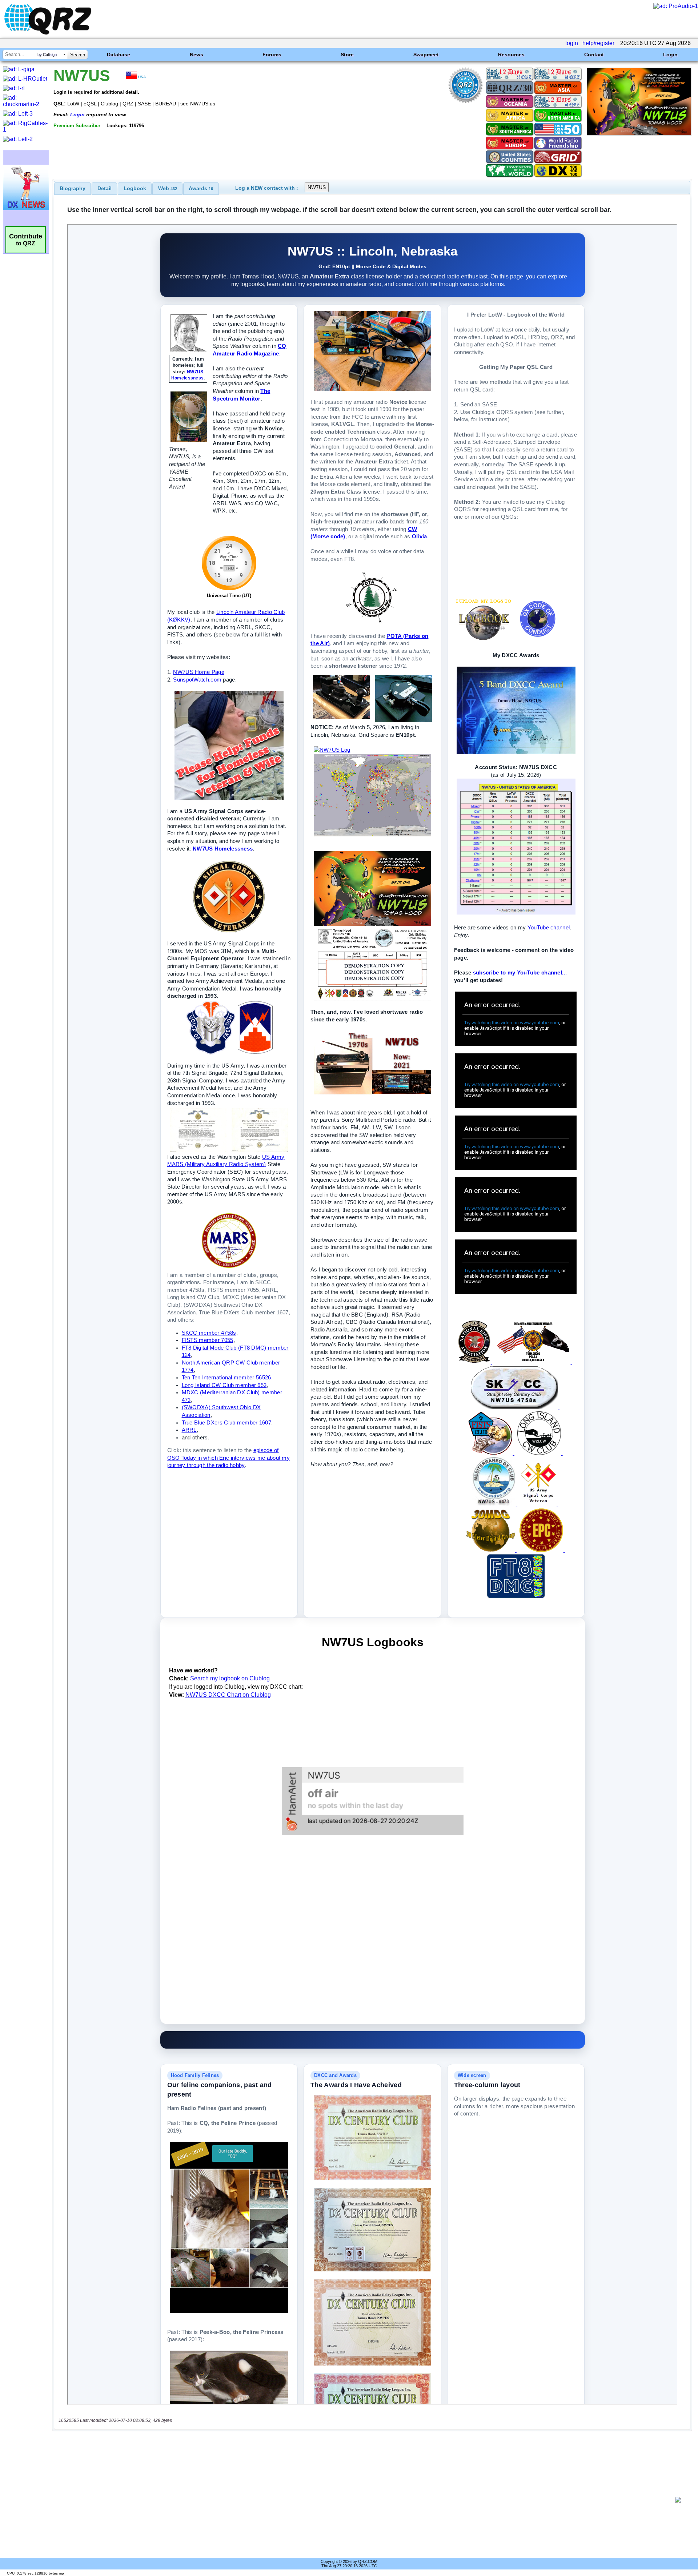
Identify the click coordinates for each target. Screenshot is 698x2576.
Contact (594, 55)
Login (670, 55)
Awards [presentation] (201, 188)
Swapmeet (426, 55)
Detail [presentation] (105, 188)
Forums (272, 55)
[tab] (73, 188)
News (196, 55)
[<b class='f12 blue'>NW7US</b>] (639, 134)
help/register (598, 43)
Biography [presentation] (73, 188)
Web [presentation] (168, 188)
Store (347, 55)
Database (119, 55)
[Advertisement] (364, 2500)
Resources (511, 55)
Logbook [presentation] (135, 188)
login (572, 43)
